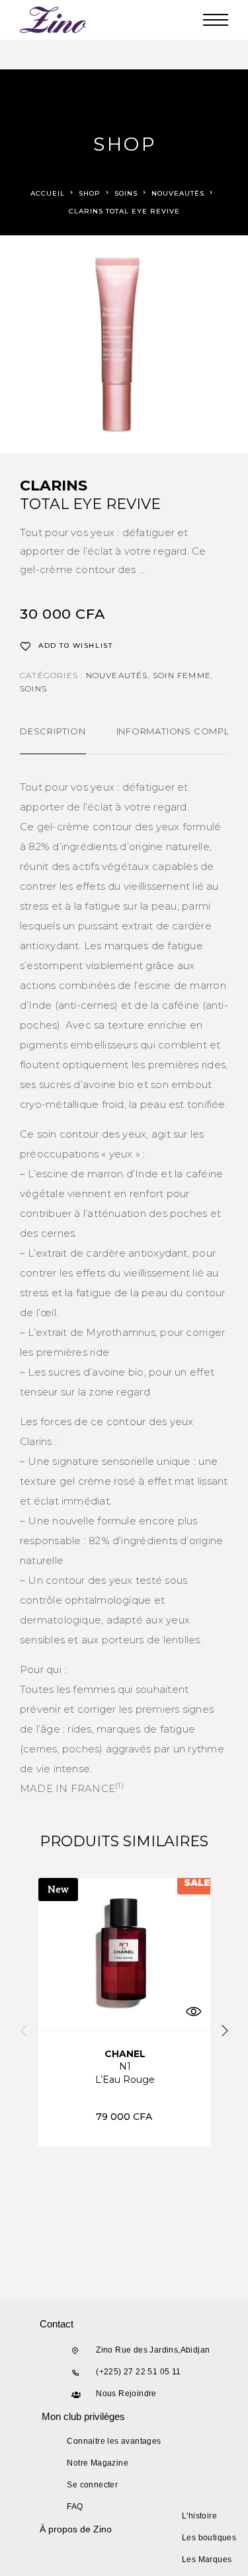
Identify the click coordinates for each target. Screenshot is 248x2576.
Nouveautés (178, 193)
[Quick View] (194, 2012)
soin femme (182, 675)
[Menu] (216, 20)
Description (53, 731)
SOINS (126, 193)
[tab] (53, 740)
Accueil (48, 193)
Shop (90, 193)
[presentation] (24, 2032)
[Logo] (54, 20)
